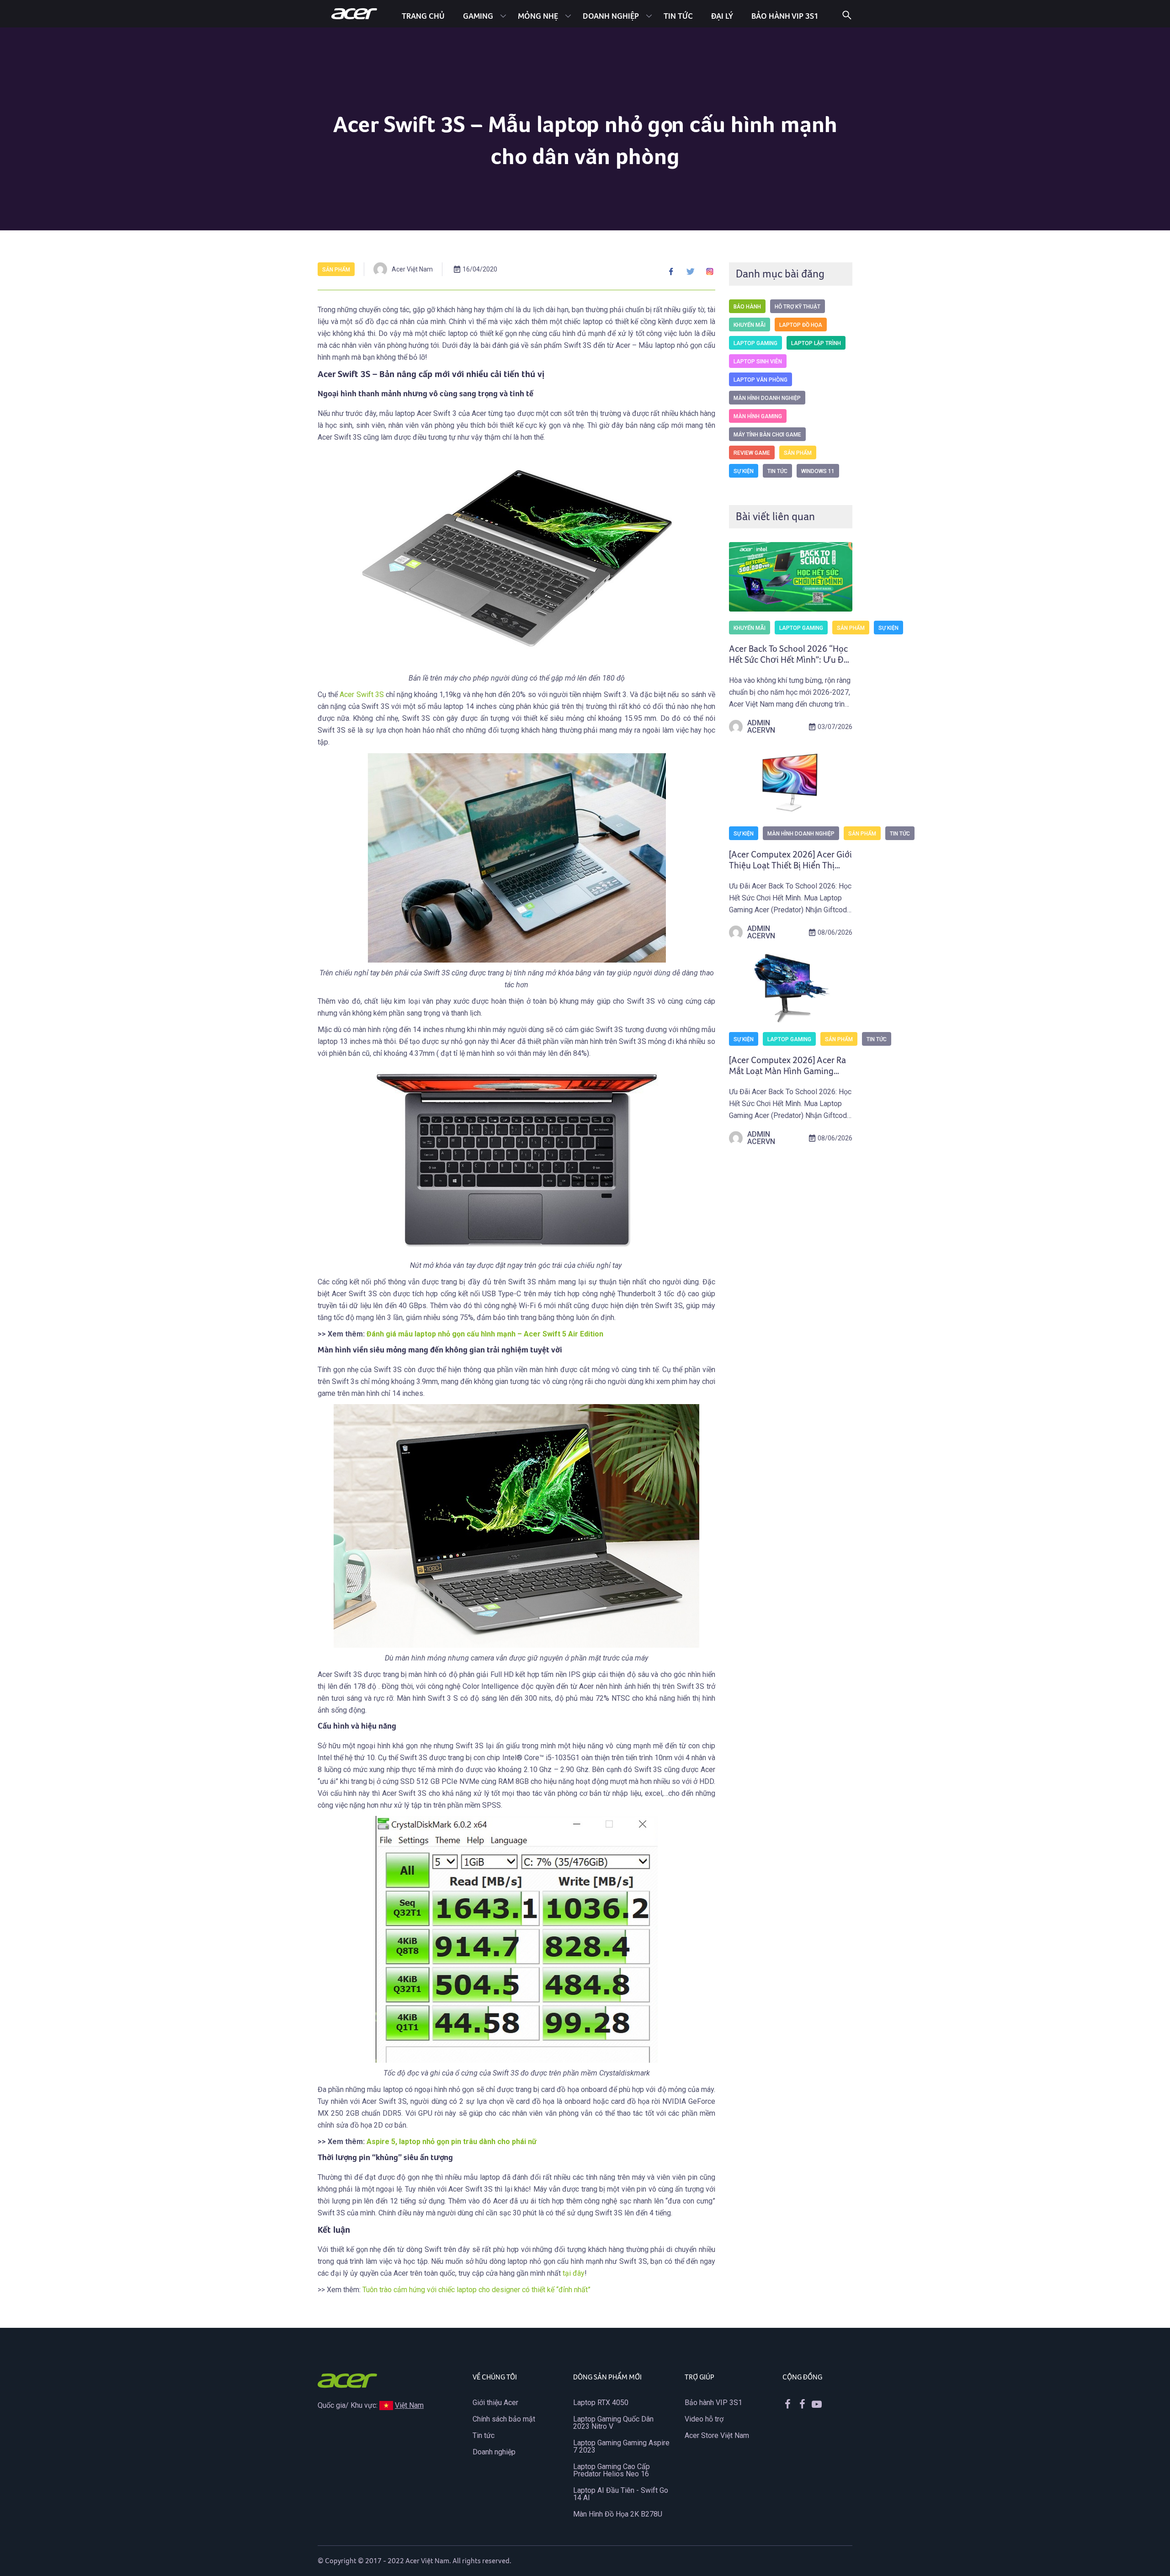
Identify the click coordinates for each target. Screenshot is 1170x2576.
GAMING (478, 16)
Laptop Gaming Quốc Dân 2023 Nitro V (613, 2423)
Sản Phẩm (336, 270)
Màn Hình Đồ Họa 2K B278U (618, 2514)
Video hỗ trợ (704, 2419)
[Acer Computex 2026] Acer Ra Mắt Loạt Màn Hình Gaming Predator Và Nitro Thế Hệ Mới (787, 1071)
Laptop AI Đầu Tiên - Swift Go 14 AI (621, 2494)
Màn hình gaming (758, 416)
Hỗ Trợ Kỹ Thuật (798, 307)
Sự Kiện (744, 471)
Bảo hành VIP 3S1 (713, 2403)
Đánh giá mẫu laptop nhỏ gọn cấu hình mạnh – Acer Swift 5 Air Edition (485, 1334)
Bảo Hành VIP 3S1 (785, 16)
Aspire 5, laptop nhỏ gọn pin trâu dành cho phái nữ (452, 2142)
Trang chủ (423, 16)
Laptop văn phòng (760, 380)
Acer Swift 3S (362, 695)
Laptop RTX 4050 (601, 2403)
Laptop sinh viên (758, 362)
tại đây (574, 2273)
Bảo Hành (747, 307)
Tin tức (678, 16)
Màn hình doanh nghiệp (767, 398)
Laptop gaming (755, 343)
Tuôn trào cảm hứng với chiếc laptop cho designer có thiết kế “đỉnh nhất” (476, 2290)
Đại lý (722, 16)
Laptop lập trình (816, 343)
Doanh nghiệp (611, 16)
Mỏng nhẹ (538, 16)
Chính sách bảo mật (504, 2419)
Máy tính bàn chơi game (767, 435)
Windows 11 (818, 471)
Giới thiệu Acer (495, 2403)
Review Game (752, 453)
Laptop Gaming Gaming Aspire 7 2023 (621, 2446)
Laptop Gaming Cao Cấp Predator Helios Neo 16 (612, 2470)
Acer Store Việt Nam (717, 2435)
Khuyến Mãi (750, 325)
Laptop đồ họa (801, 325)
